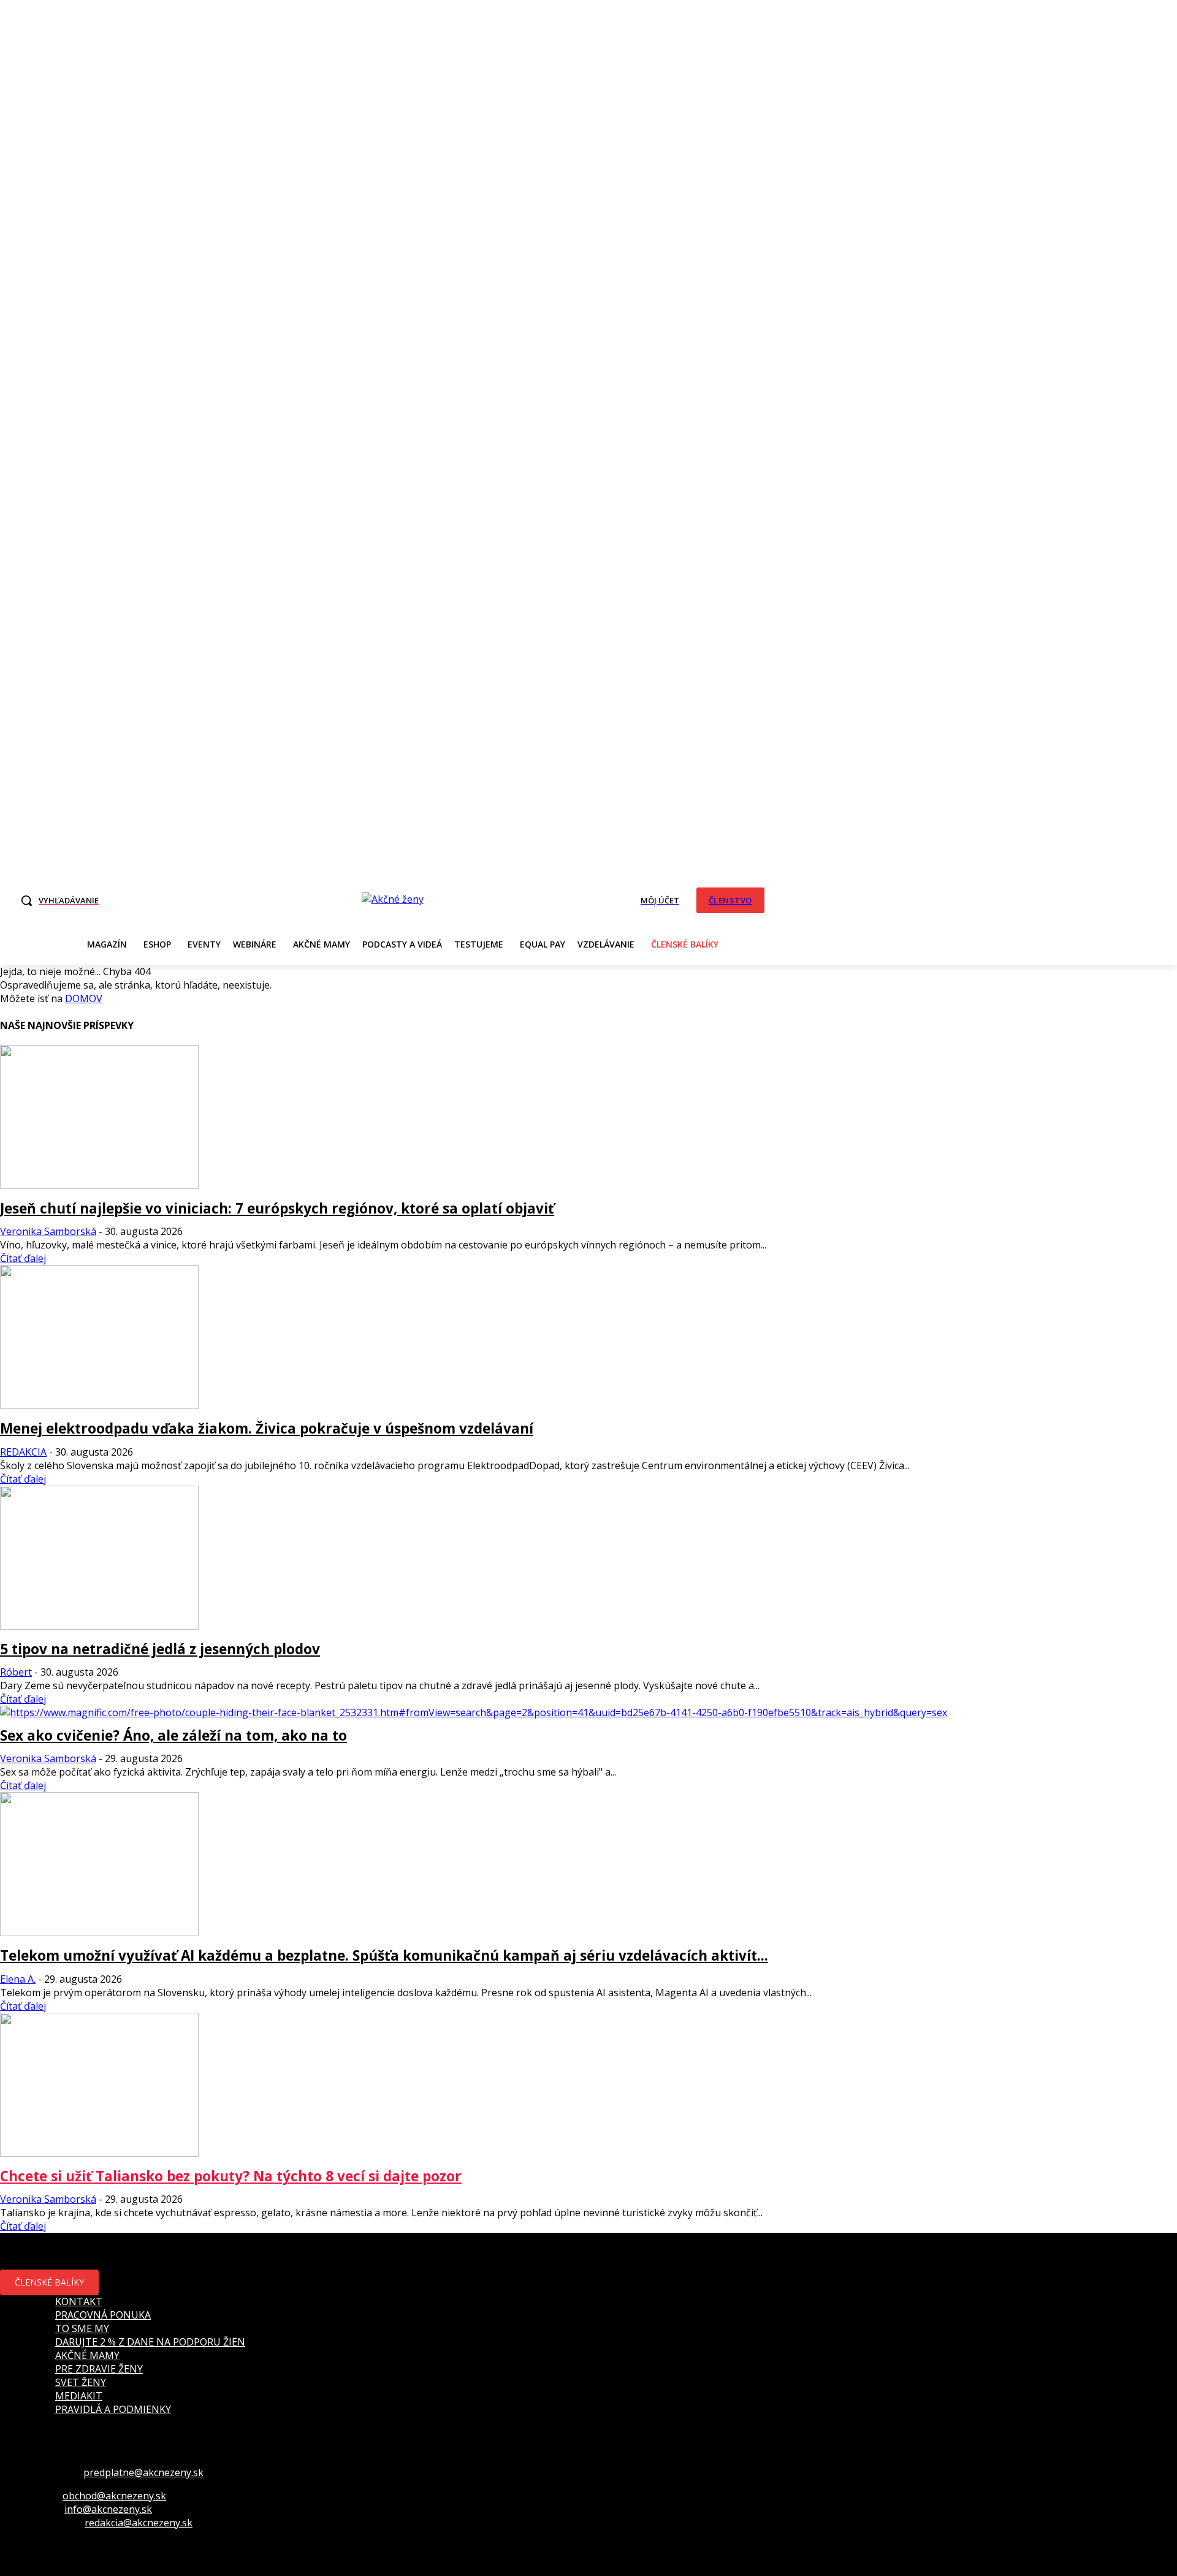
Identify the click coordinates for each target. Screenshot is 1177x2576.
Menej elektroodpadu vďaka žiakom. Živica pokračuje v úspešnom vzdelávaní (267, 1428)
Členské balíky (49, 2282)
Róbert (16, 1672)
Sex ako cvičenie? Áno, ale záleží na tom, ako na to (173, 1735)
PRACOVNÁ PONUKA (103, 2315)
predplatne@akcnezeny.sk (143, 2472)
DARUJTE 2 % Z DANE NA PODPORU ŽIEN (150, 2342)
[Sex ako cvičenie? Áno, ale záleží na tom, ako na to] (474, 1712)
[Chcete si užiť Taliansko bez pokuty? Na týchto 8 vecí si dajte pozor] (99, 2153)
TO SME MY (82, 2328)
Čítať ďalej (23, 1258)
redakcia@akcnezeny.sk (139, 2523)
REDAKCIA (23, 1452)
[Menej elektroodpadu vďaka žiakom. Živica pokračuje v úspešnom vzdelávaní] (99, 1405)
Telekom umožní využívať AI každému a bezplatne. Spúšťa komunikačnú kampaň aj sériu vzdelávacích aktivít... (384, 1955)
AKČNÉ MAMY (87, 2355)
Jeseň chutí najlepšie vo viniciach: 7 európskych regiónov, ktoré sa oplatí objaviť (277, 1208)
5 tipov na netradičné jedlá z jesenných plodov (160, 1649)
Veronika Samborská (48, 1231)
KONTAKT (79, 2301)
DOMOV (84, 998)
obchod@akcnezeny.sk (114, 2496)
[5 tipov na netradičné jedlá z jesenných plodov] (99, 1626)
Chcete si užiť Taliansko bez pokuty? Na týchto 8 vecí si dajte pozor (231, 2176)
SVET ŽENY (81, 2382)
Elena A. (18, 1979)
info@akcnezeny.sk (108, 2509)
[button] (56, 900)
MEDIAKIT (79, 2396)
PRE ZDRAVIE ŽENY (99, 2369)
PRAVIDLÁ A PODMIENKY (113, 2409)
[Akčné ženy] (393, 899)
